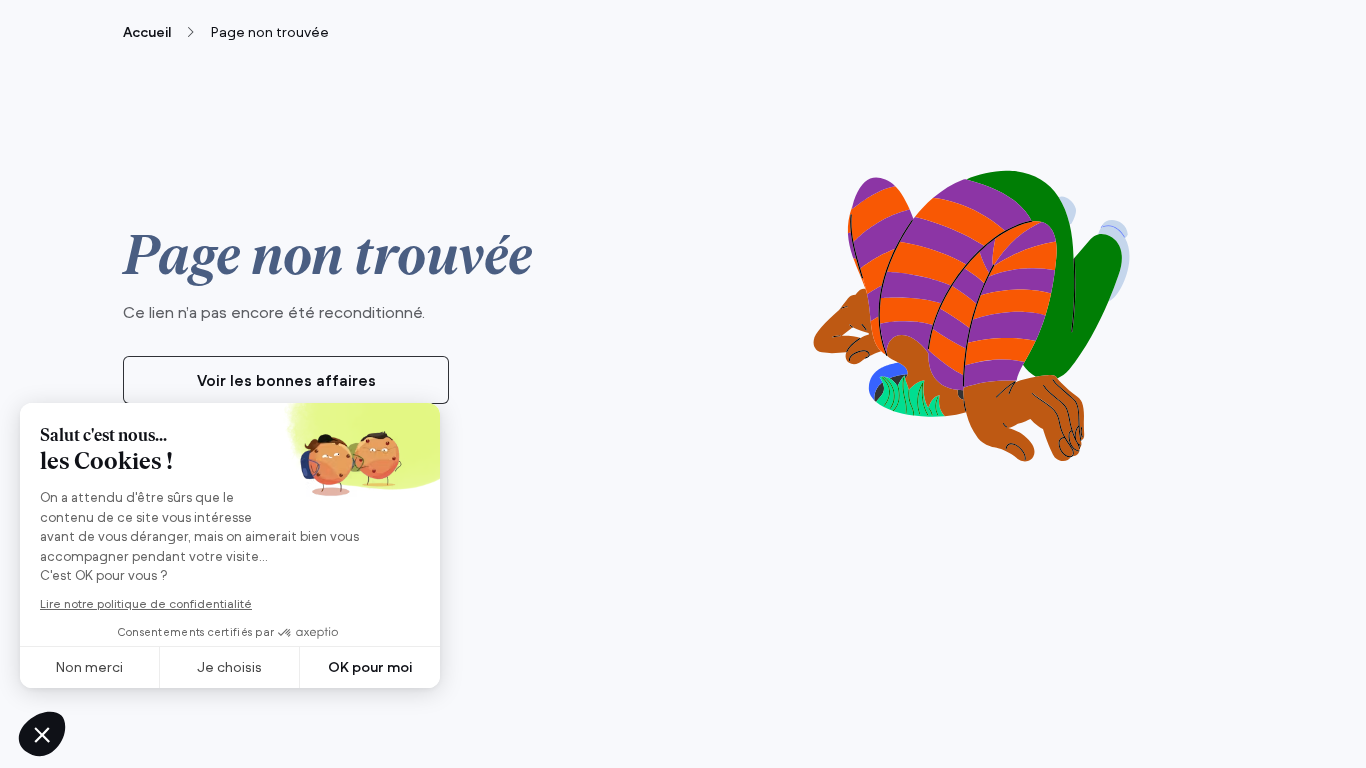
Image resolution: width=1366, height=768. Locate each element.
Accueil (147, 32)
